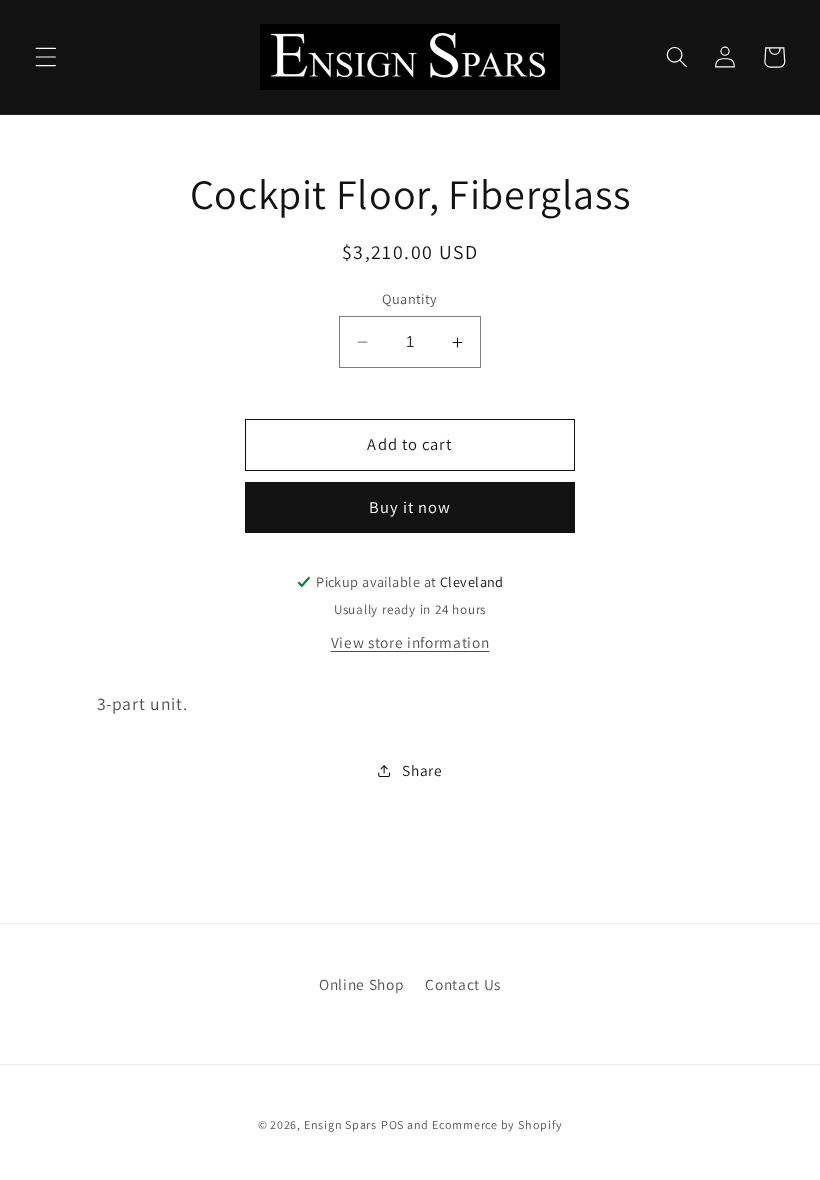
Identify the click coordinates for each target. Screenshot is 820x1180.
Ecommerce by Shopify (497, 1124)
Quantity (410, 298)
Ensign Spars (340, 1124)
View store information (410, 642)
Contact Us (463, 984)
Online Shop (361, 984)
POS (392, 1124)
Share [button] (422, 770)
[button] (46, 57)
